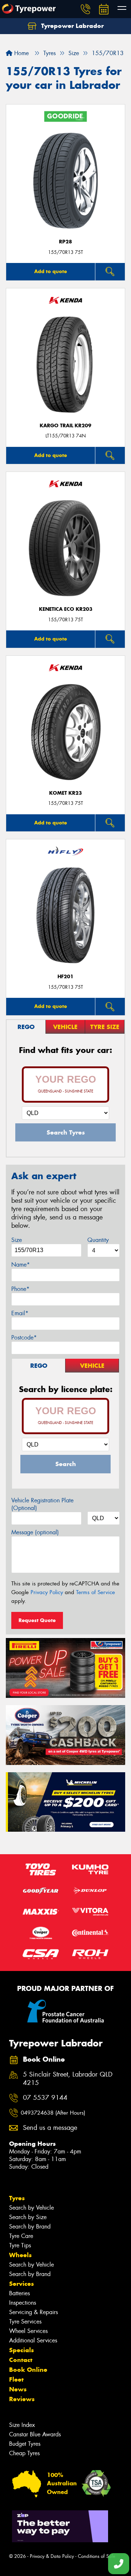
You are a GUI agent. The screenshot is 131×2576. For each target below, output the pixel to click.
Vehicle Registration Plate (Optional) (42, 1504)
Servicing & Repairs (33, 2312)
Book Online (28, 2370)
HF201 (65, 977)
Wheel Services (28, 2331)
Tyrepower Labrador (72, 26)
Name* (21, 1265)
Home (21, 53)
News (18, 2389)
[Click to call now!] (86, 9)
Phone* (20, 1289)
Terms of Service (96, 1592)
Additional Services (33, 2340)
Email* (20, 1313)
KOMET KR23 (65, 793)
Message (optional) (35, 1532)
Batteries (19, 2293)
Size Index (22, 2425)
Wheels (20, 2255)
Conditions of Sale (97, 2556)
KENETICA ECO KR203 (66, 609)
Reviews (22, 2399)
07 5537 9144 (45, 2098)
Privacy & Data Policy (52, 2556)
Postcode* (24, 1338)
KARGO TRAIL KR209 (65, 426)
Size (17, 1240)
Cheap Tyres (24, 2453)
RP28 (65, 242)
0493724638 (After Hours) (53, 2113)
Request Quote (37, 1620)
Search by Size (28, 2217)
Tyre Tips (20, 2245)
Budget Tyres (25, 2444)
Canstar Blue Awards (35, 2434)
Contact (21, 2360)
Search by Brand (30, 2227)
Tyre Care (21, 2236)
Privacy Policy (47, 1592)
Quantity (98, 1240)
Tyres (17, 2198)
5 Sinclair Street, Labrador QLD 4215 (68, 2079)
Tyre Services (25, 2322)
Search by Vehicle (31, 2208)
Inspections (23, 2303)
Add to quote (51, 271)
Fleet (16, 2379)
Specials (21, 2350)
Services (21, 2284)
